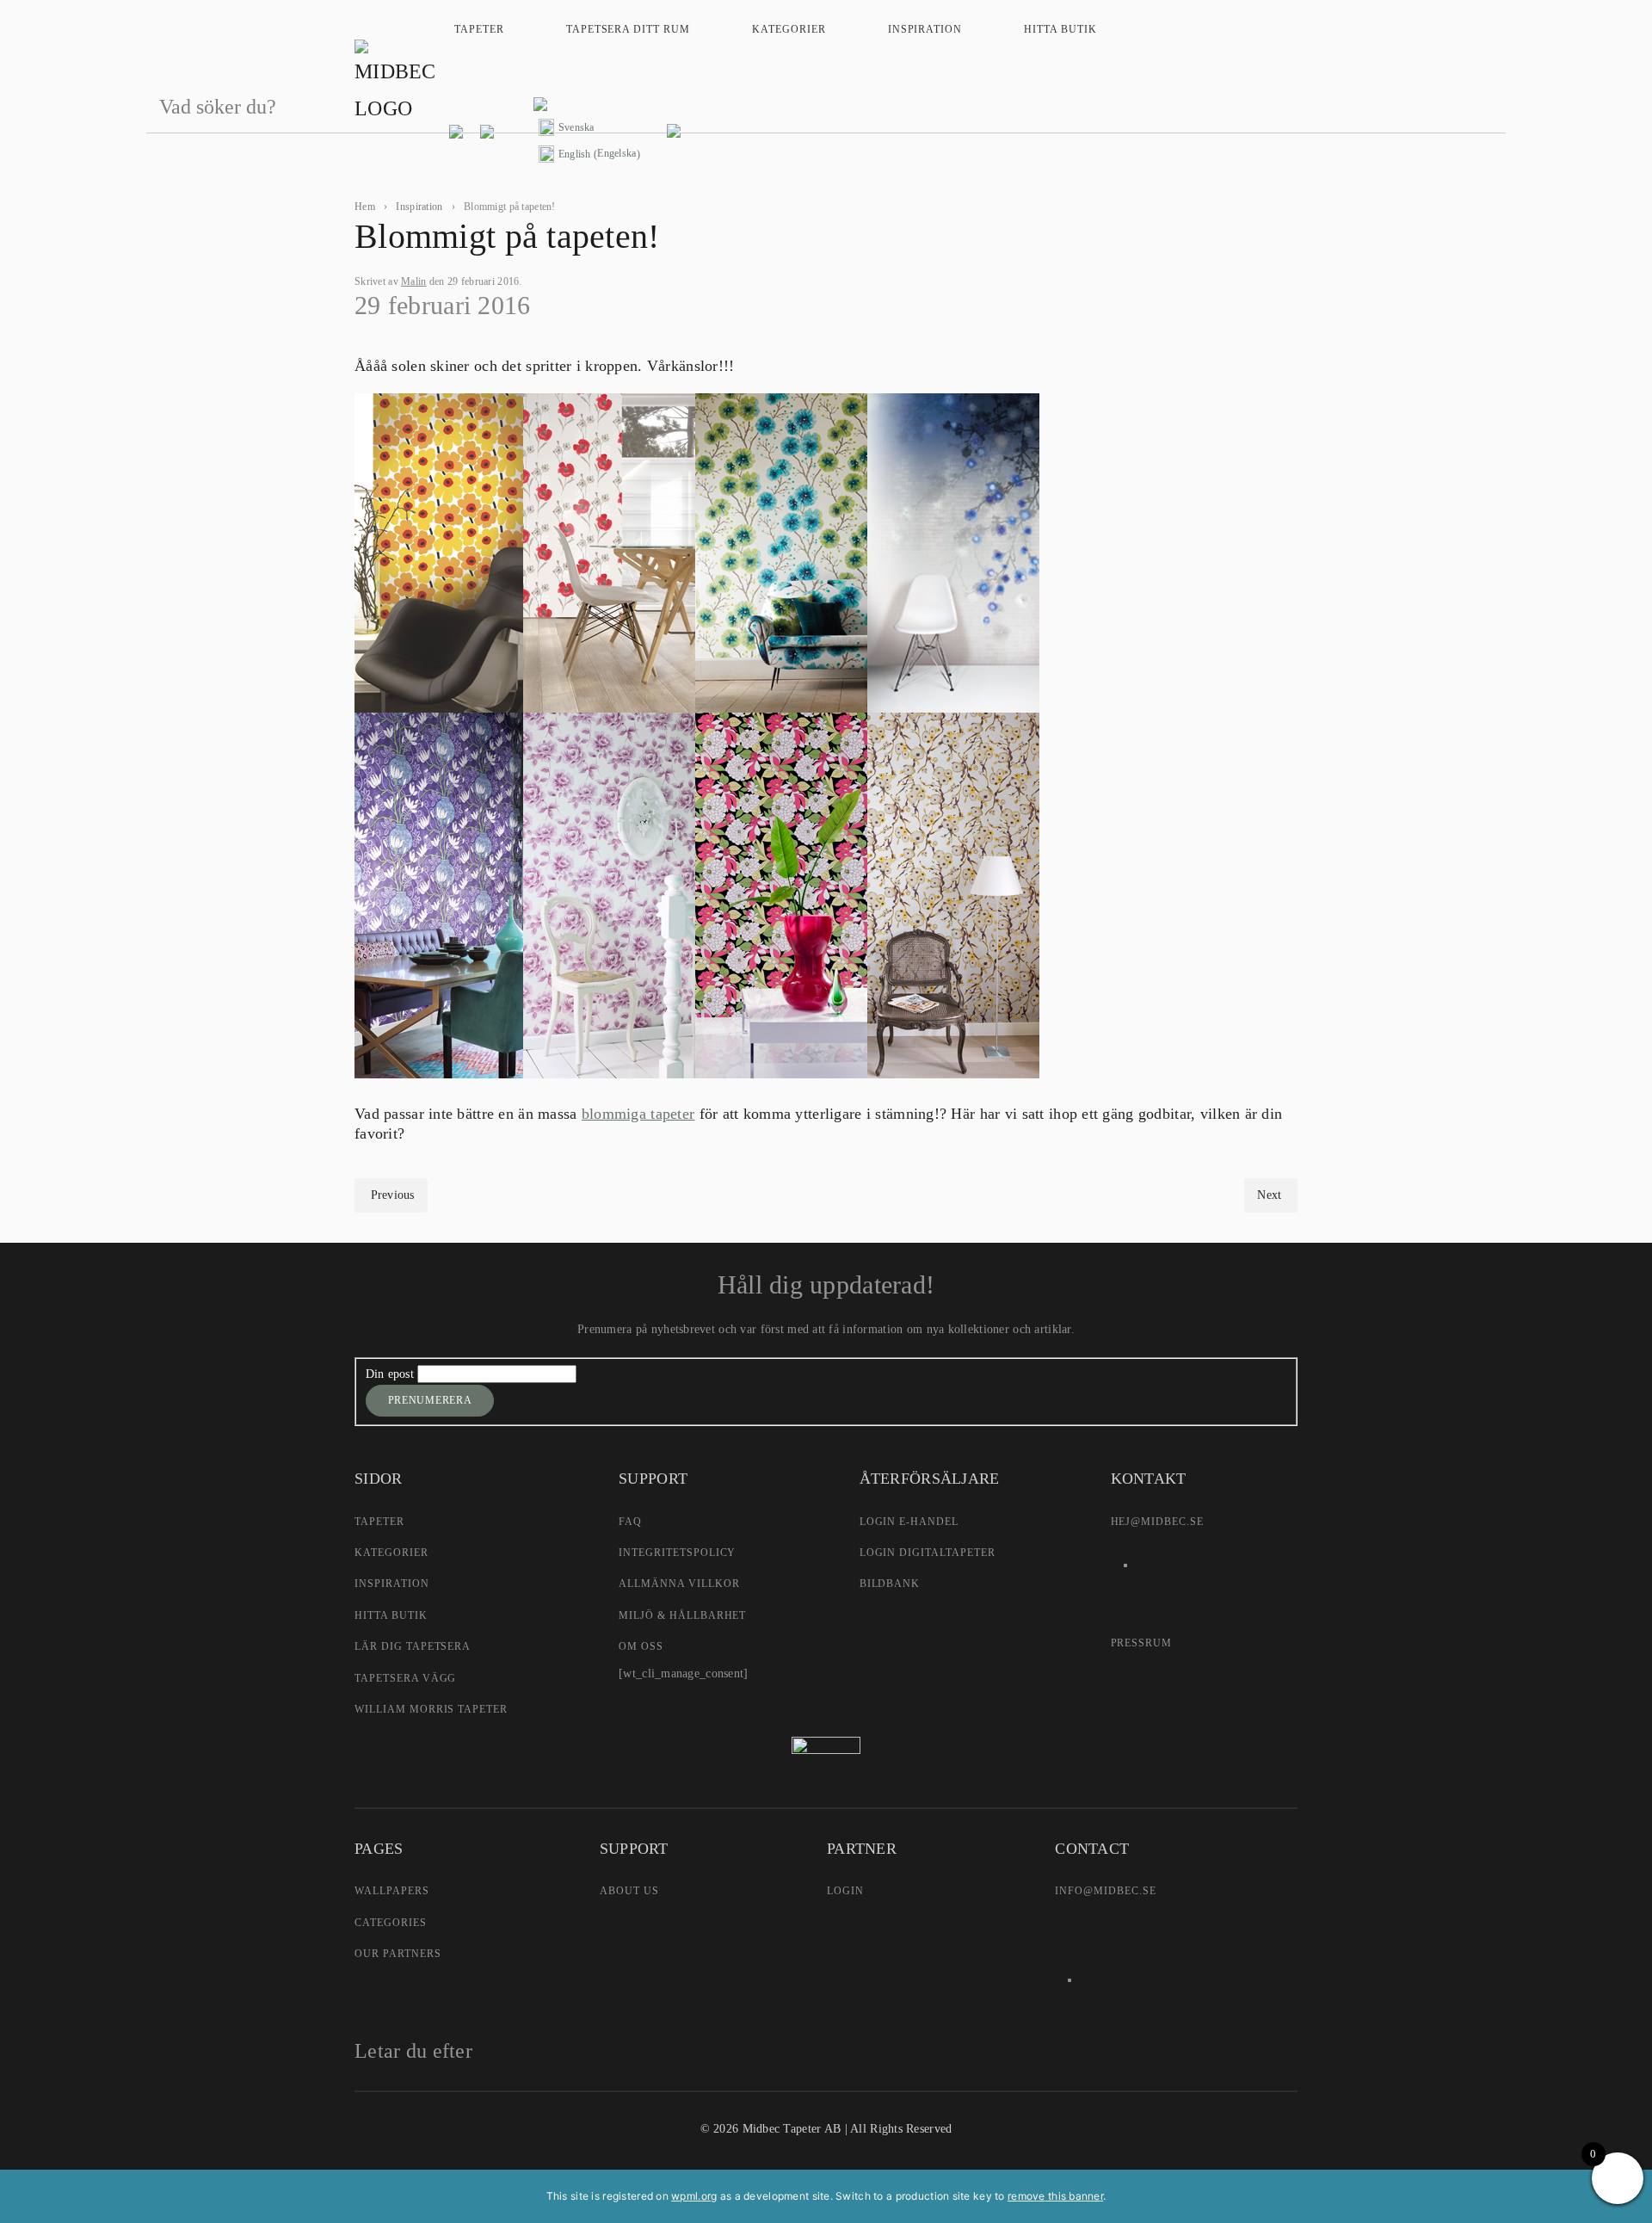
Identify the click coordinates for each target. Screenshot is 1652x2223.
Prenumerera (430, 1400)
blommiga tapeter (638, 1114)
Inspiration (925, 29)
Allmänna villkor (679, 1584)
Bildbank (890, 1584)
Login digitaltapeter (928, 1553)
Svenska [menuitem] (576, 127)
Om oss (641, 1646)
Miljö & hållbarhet (682, 1615)
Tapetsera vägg (405, 1678)
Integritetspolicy (677, 1553)
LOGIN (845, 1891)
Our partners (398, 1954)
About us (629, 1891)
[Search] (1484, 108)
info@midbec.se (1105, 1891)
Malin (413, 281)
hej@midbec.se (1157, 1522)
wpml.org (694, 2196)
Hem (365, 207)
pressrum (1142, 1643)
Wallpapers (392, 1891)
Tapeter (479, 29)
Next (1269, 1195)
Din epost (392, 1374)
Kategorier (789, 29)
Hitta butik (1060, 29)
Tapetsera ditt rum (628, 29)
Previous (393, 1195)
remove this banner (1055, 2196)
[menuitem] (589, 128)
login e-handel (909, 1522)
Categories (391, 1923)
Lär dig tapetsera (413, 1646)
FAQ (630, 1522)
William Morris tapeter (431, 1709)
